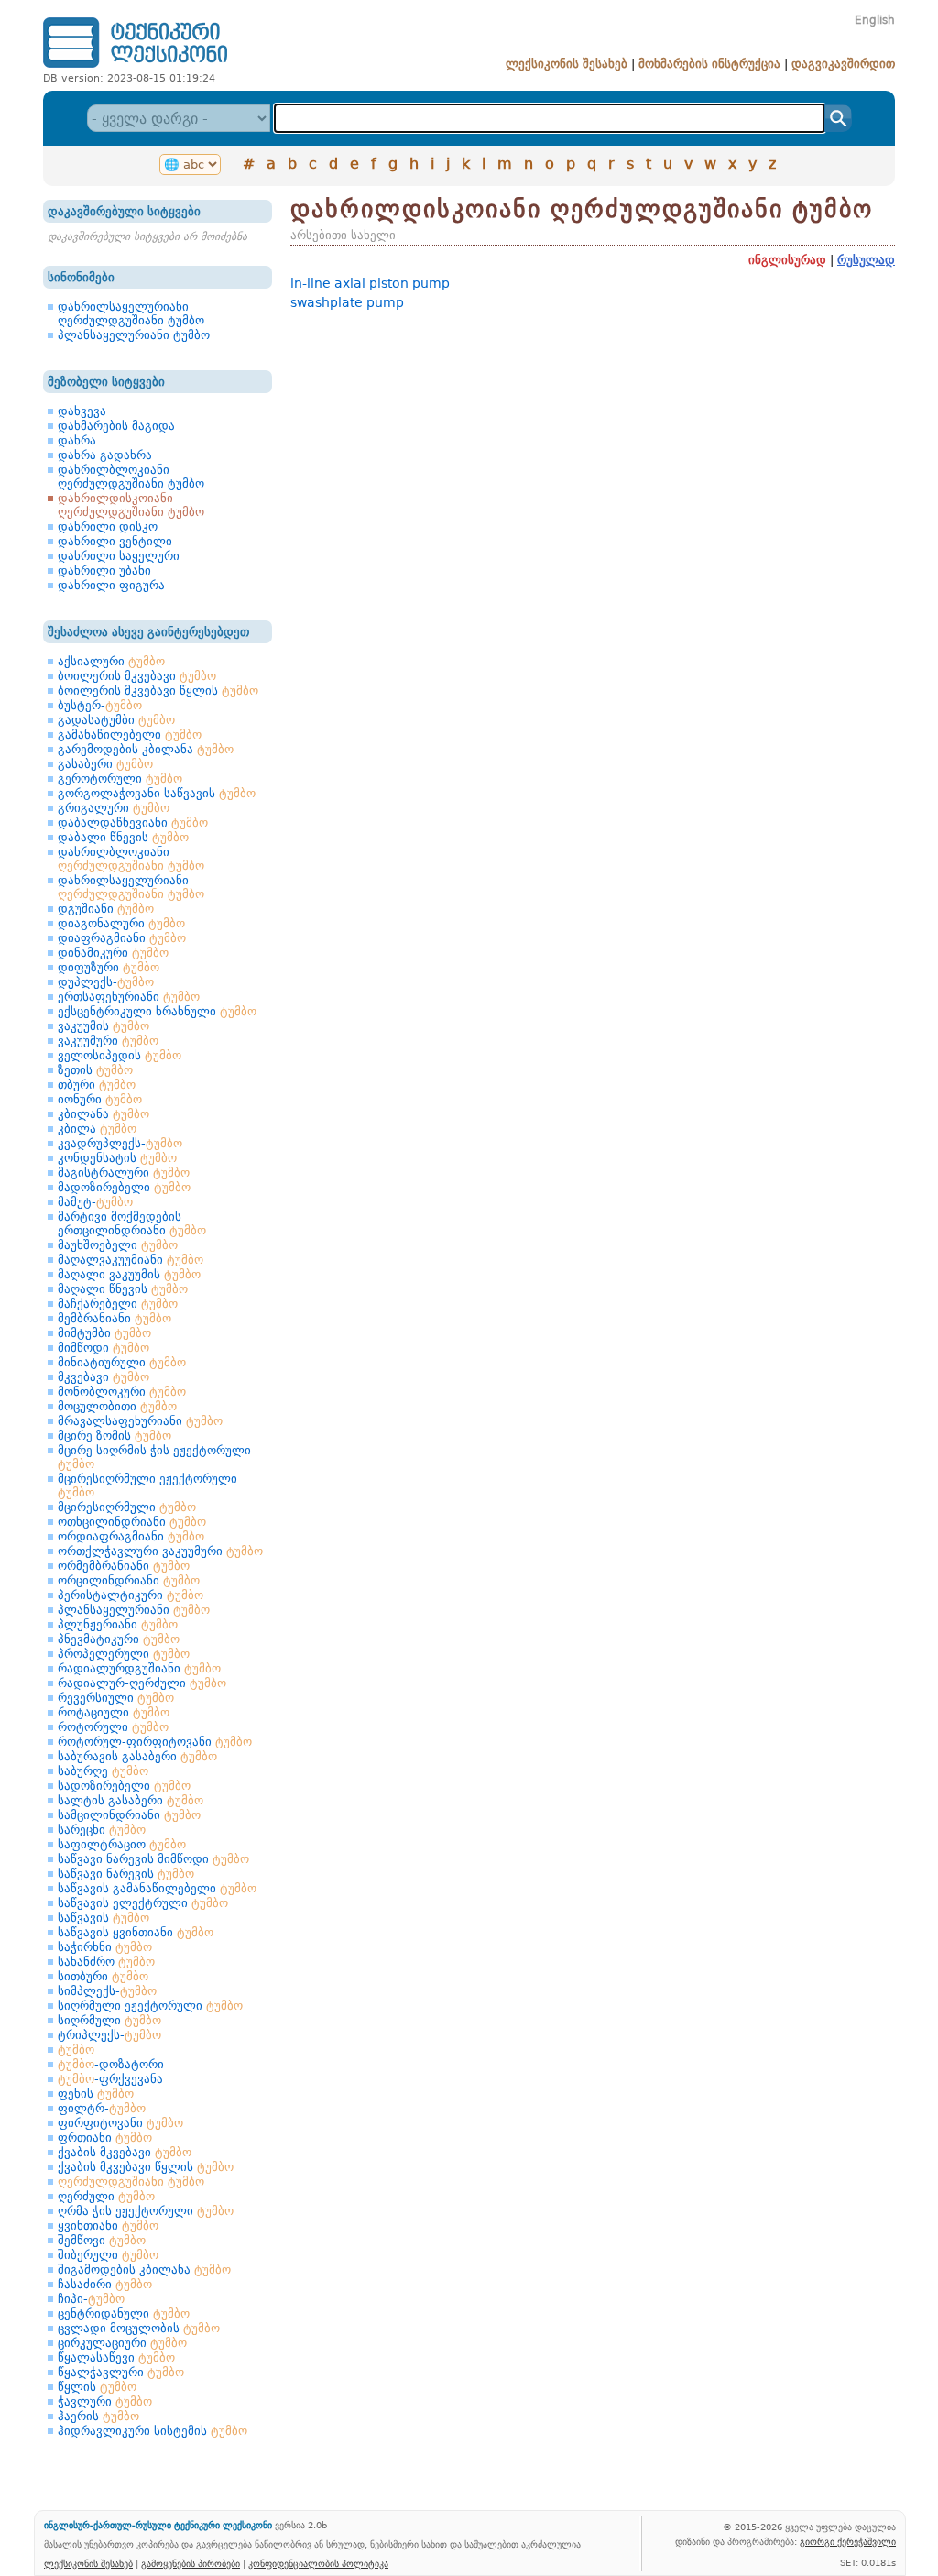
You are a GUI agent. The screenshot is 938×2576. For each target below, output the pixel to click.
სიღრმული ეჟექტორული (150, 2006)
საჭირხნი (105, 1947)
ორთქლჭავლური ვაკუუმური (160, 1551)
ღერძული (106, 2196)
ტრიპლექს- (109, 2035)
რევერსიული (116, 1698)
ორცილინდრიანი (129, 1580)
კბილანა (104, 1114)
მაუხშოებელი (118, 1245)
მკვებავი (104, 1377)
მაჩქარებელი (118, 1304)
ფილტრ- (102, 2108)
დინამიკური (113, 953)
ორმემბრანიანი (124, 1566)
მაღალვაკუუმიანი (131, 1260)
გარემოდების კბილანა (146, 749)
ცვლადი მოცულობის (139, 2328)
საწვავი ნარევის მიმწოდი (153, 1859)
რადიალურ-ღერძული (142, 1683)
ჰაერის (98, 2416)
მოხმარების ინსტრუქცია (709, 64)
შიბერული (108, 2255)
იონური (100, 1099)
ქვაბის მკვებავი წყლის (146, 2167)
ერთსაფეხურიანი (129, 997)
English (875, 20)
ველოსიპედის (120, 1055)
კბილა (97, 1129)
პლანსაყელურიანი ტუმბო (134, 335)
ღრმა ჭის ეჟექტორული (146, 2211)
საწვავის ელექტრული (143, 1903)
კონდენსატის (117, 1158)
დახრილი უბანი (104, 570)
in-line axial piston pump (370, 283)
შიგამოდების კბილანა (144, 2269)
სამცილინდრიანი (129, 1815)
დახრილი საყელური (119, 556)
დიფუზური (109, 967)
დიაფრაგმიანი (122, 938)
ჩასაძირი (105, 2284)
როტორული (113, 1727)
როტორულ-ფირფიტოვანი (155, 1742)
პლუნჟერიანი (118, 1624)
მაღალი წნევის (123, 1289)
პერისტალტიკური (131, 1595)
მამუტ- (95, 1202)
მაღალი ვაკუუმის (129, 1274)
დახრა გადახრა (105, 455)
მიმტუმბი (104, 1333)
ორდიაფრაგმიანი (131, 1536)
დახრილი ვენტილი (115, 541)
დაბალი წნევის (123, 837)
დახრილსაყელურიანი (131, 887)
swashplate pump (347, 302)
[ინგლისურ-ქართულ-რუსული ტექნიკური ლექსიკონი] (135, 67)
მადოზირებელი (124, 1187)
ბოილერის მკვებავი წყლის (158, 691)
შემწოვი (102, 2240)
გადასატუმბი (116, 720)
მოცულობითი (117, 1406)
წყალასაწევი (116, 2357)
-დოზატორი (111, 2064)
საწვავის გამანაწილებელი (157, 1888)
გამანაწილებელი (130, 734)
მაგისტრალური (124, 1173)
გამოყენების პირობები (191, 2563)
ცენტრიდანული (124, 2313)
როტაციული (114, 1712)
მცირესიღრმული (127, 1507)
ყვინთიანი (108, 2225)
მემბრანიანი (115, 1318)
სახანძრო (106, 1962)
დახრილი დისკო (108, 526)
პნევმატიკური (119, 1639)
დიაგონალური (121, 923)
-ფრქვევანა (110, 2079)
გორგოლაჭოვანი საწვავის (157, 793)
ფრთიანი (105, 2138)
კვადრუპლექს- (120, 1143)
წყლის (97, 2387)
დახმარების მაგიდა (116, 426)
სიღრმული (109, 2020)
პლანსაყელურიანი (134, 1610)
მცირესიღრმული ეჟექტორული (147, 1485)
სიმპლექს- (107, 1991)
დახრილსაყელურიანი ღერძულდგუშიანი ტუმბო (131, 313)
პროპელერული (124, 1654)
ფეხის (96, 2094)
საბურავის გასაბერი (137, 1756)
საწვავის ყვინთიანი (136, 1932)
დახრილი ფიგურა (111, 585)
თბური (97, 1085)
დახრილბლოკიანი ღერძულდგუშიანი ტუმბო (131, 477)
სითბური (103, 1976)
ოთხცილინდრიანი (132, 1522)
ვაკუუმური (108, 1041)
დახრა (77, 440)
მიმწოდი (104, 1348)
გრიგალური (114, 808)
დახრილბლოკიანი (131, 859)
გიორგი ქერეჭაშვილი (848, 2541)
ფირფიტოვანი (120, 2123)
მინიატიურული (122, 1362)
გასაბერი (105, 764)
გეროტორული (120, 778)
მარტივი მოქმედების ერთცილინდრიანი (132, 1223)
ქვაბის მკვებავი (125, 2152)
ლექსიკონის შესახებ (567, 64)
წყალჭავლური (121, 2372)
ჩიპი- (91, 2299)
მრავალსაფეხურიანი (140, 1421)
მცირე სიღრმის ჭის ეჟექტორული (154, 1457)
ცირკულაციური (122, 2343)
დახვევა (82, 411)
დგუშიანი (106, 909)
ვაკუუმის (104, 1026)
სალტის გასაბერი (131, 1800)
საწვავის (104, 1918)
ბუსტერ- (100, 705)
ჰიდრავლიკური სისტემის (153, 2431)
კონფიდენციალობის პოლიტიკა (318, 2563)
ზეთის (95, 1070)
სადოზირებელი (124, 1786)
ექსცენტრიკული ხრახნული (157, 1011)
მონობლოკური (122, 1392)
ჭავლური (105, 2401)
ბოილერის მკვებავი (137, 676)
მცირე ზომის (115, 1436)
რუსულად (866, 260)
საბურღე (103, 1771)
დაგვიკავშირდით (843, 64)
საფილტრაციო (122, 1844)
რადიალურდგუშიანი (139, 1668)
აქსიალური (111, 661)
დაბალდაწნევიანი (133, 822)
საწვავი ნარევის (126, 1874)
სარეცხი (102, 1830)
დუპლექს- (106, 982)
